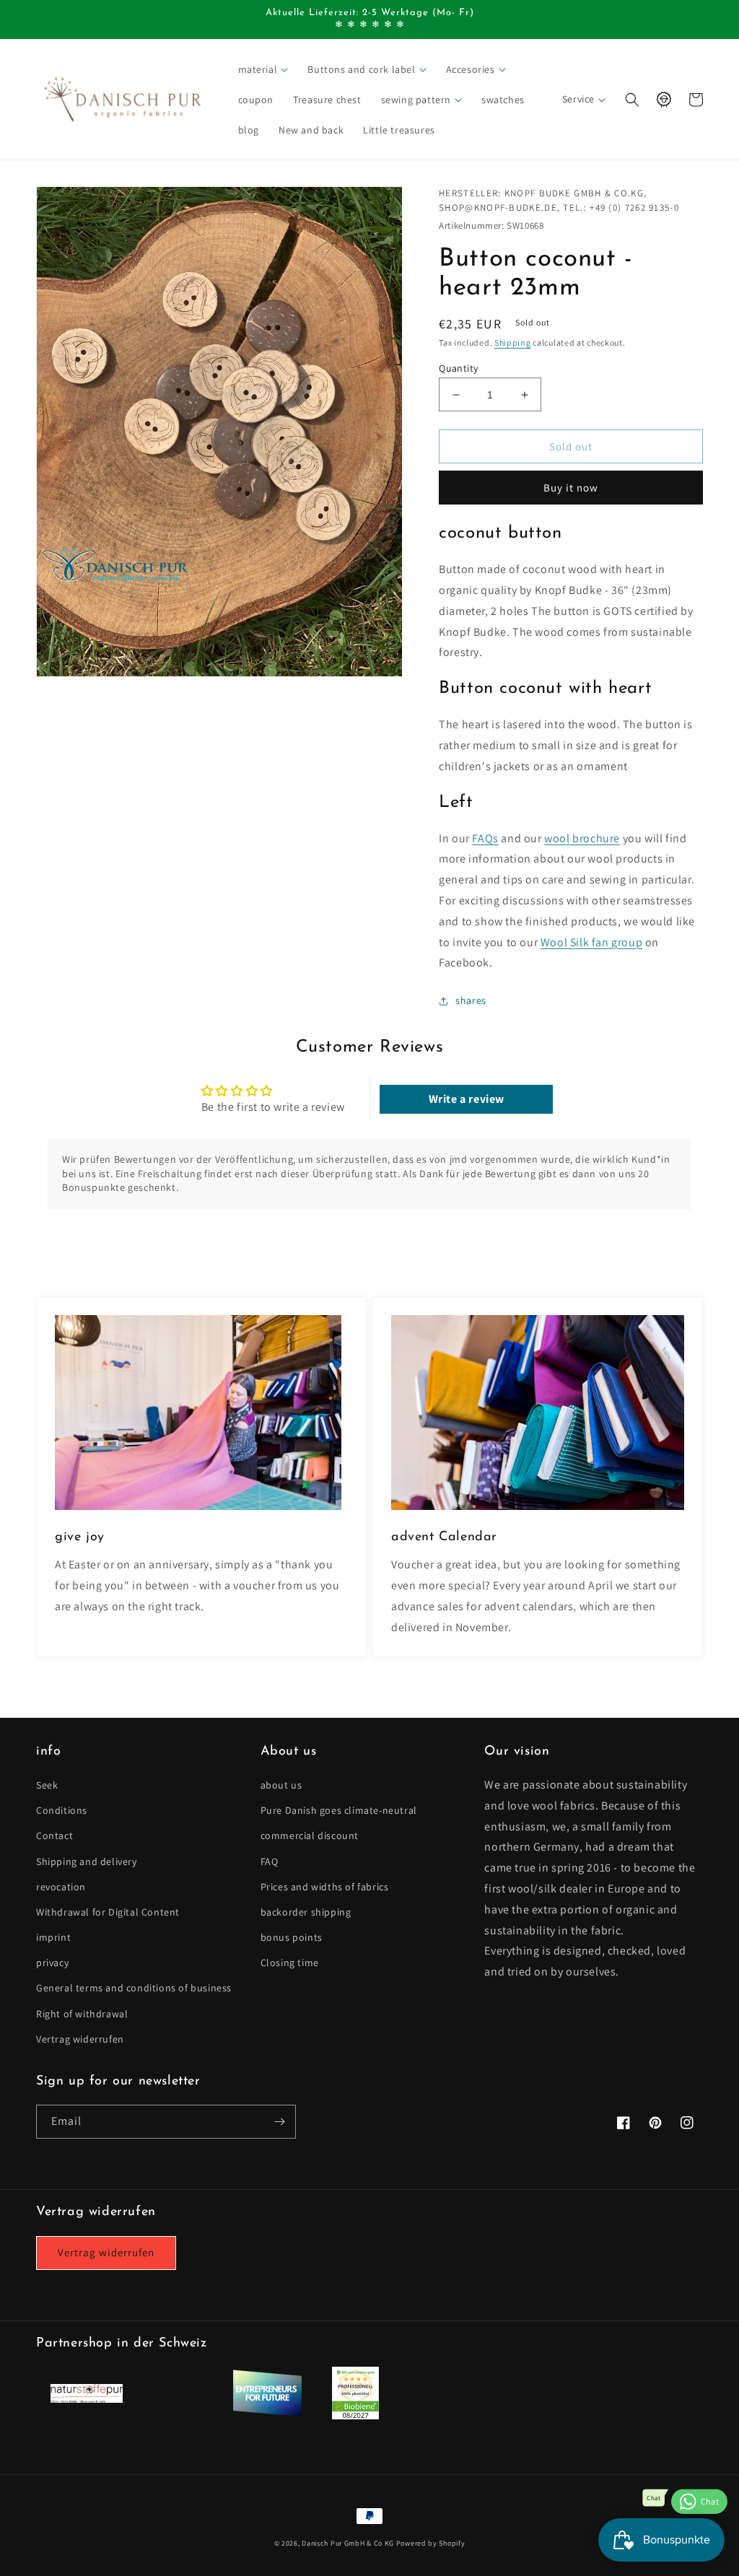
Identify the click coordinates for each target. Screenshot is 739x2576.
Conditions (62, 1810)
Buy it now (571, 488)
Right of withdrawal (82, 2014)
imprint (53, 1937)
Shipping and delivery (87, 1861)
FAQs (485, 838)
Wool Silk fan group (591, 942)
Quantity (458, 368)
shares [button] (471, 1000)
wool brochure (582, 838)
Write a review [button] (467, 1099)
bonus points (292, 1937)
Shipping (513, 342)
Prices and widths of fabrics (325, 1887)
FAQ (270, 1861)
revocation (61, 1887)
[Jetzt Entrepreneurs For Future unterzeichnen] (267, 2414)
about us (281, 1785)
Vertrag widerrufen (80, 2039)
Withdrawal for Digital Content (108, 1912)
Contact (54, 1835)
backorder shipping (306, 1912)
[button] (264, 69)
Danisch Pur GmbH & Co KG (348, 2543)
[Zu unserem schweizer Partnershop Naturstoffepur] (87, 2399)
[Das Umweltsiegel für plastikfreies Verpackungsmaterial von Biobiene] (355, 2415)
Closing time (290, 1962)
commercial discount (310, 1835)
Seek (47, 1785)
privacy (52, 1962)
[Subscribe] (279, 2122)
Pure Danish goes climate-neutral (339, 1810)
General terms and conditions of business (134, 1988)
